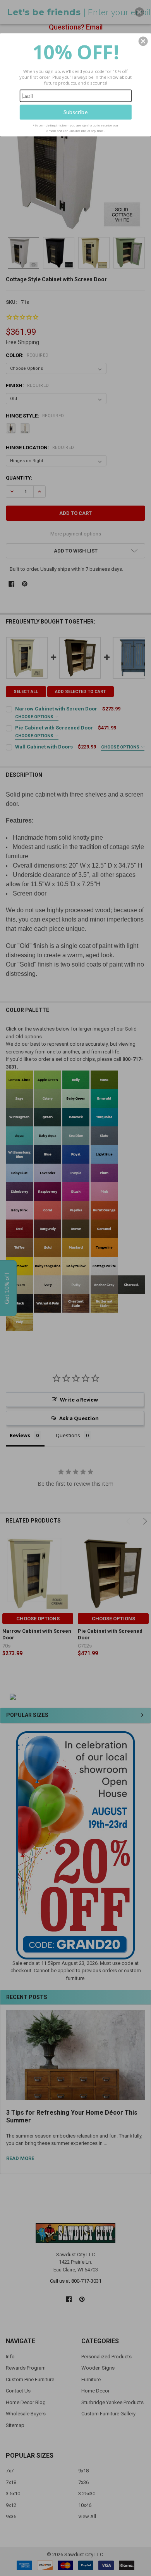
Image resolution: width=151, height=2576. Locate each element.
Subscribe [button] (76, 112)
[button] (143, 41)
